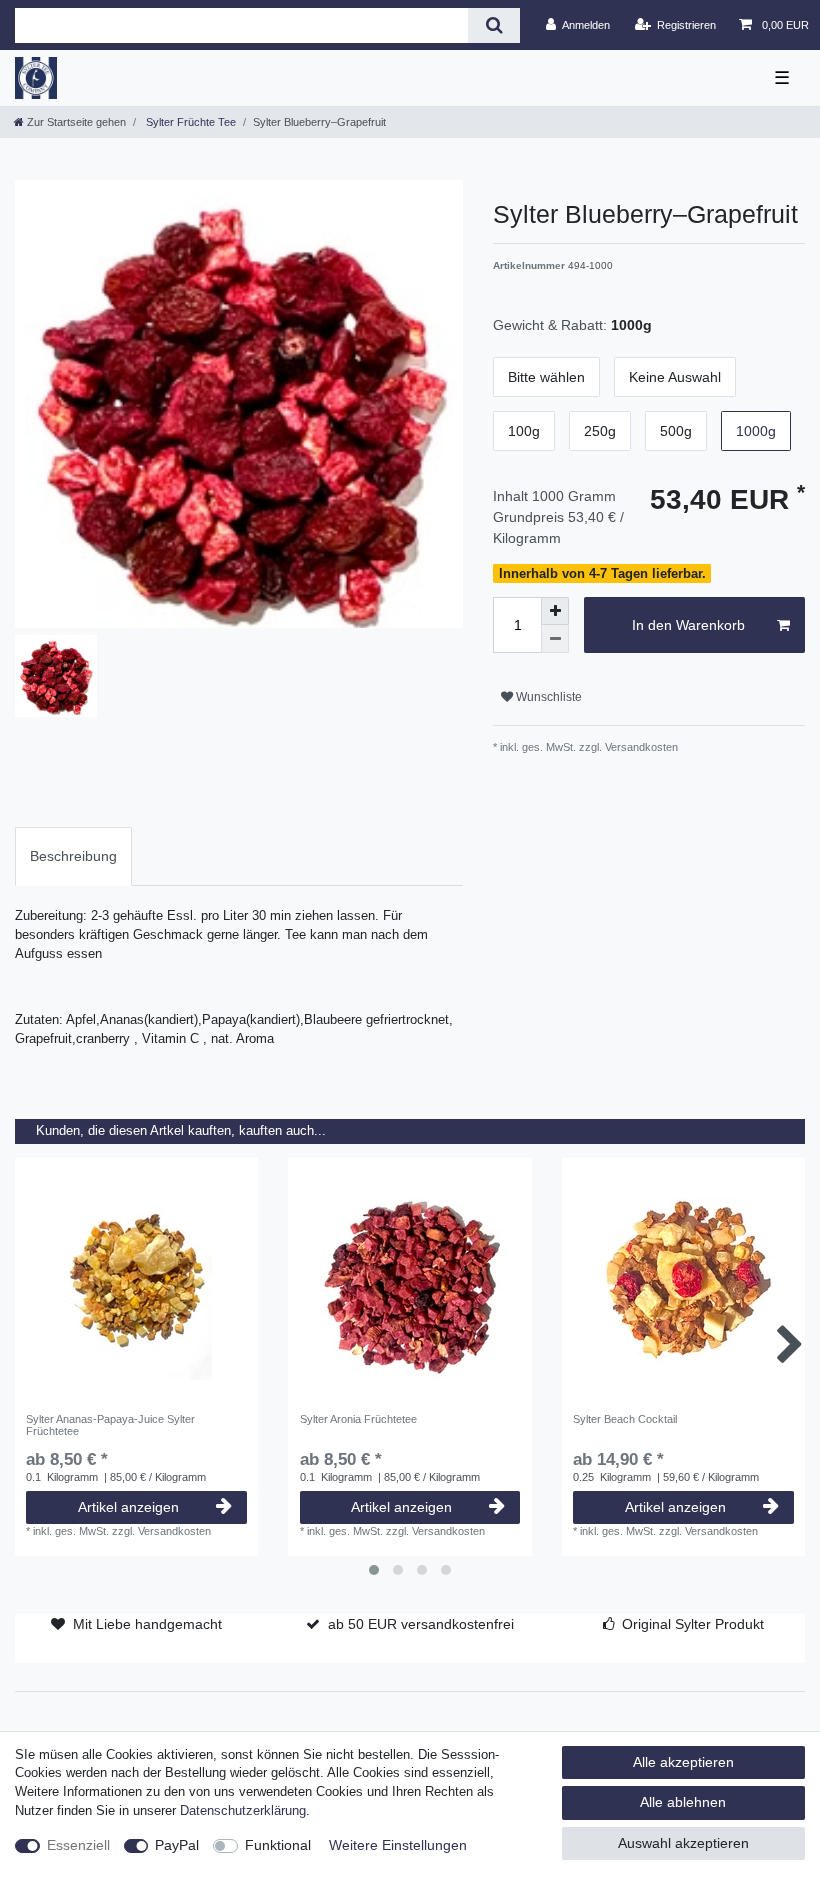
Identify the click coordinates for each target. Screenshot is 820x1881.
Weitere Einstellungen (398, 1845)
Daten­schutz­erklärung (243, 1811)
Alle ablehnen (683, 1802)
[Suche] (493, 25)
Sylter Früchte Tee (189, 122)
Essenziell (78, 1845)
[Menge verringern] (555, 639)
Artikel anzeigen (128, 1507)
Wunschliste (547, 697)
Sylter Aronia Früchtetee (358, 1419)
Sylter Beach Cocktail (625, 1419)
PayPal (177, 1845)
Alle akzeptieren (683, 1762)
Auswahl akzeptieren (683, 1843)
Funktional (278, 1845)
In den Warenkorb (688, 625)
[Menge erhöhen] (555, 611)
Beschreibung (73, 856)
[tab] (73, 856)
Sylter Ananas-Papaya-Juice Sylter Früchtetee (110, 1425)
